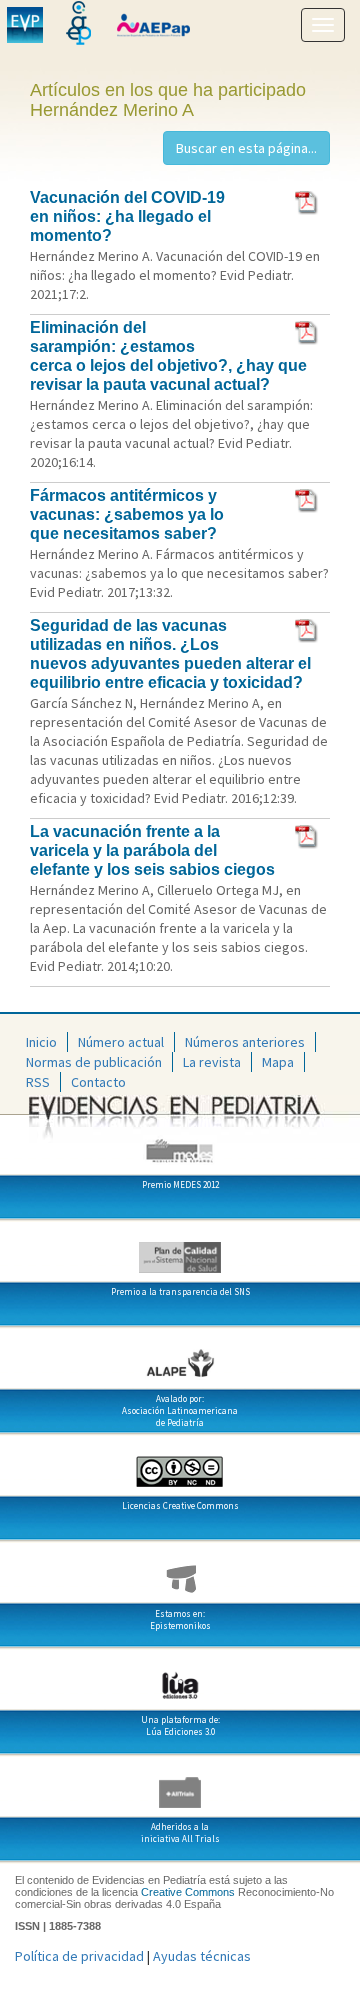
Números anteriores (245, 1042)
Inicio (41, 1042)
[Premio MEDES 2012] (180, 1143)
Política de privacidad (79, 1956)
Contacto (98, 1082)
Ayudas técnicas (202, 1956)
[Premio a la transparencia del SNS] (180, 1250)
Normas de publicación (94, 1062)
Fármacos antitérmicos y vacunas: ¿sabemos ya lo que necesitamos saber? (127, 514)
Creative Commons (188, 1892)
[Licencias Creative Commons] (180, 1464)
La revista (212, 1062)
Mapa (278, 1062)
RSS (38, 1082)
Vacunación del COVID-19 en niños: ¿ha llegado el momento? (127, 216)
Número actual (121, 1042)
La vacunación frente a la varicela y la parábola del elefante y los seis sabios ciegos (152, 850)
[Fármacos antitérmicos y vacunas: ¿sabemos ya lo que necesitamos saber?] (307, 499)
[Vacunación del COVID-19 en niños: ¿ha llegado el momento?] (307, 201)
